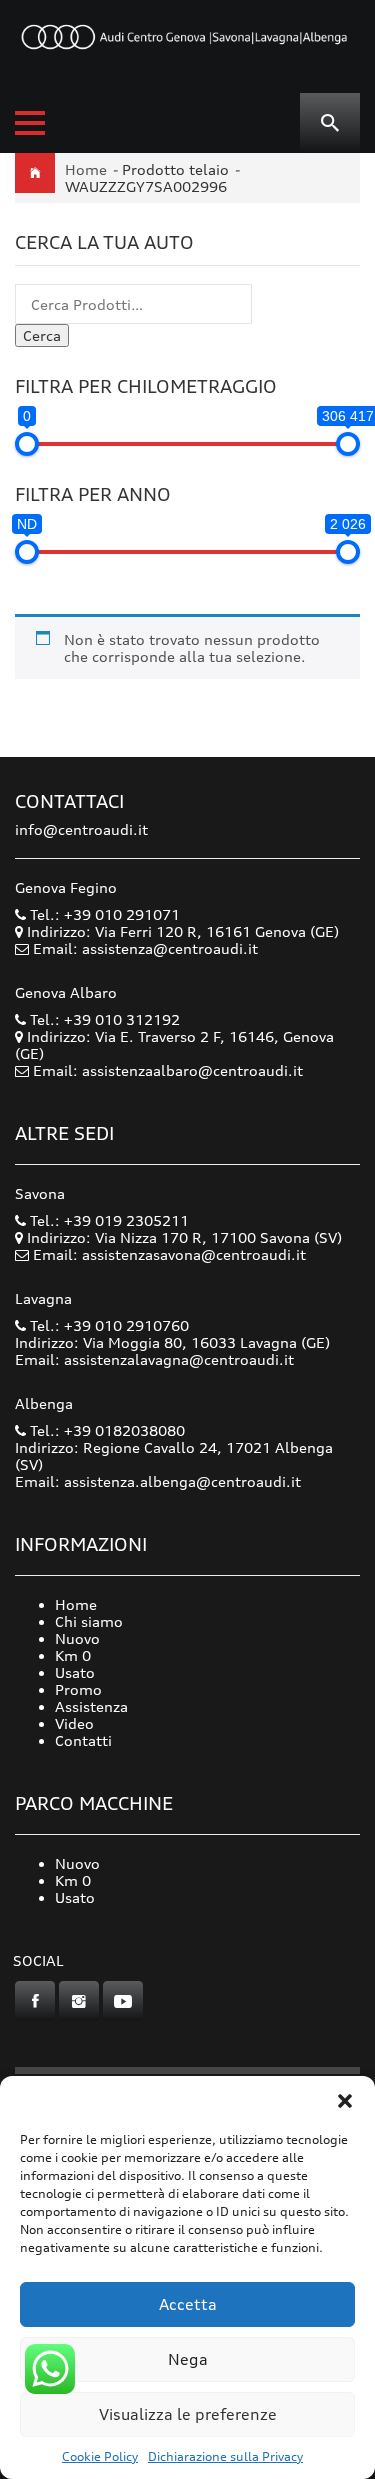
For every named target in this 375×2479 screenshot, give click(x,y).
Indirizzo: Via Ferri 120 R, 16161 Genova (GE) (181, 931)
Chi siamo (89, 1621)
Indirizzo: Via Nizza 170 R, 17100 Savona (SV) (182, 1237)
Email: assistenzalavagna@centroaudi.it (154, 1359)
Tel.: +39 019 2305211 (107, 1220)
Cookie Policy (100, 2456)
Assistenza (91, 1706)
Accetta (188, 2304)
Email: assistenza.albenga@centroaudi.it (158, 1481)
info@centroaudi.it (81, 829)
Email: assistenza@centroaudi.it (145, 948)
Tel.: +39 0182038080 (105, 1430)
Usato (75, 1672)
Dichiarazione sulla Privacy (225, 2456)
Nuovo (77, 1638)
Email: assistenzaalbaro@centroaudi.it (168, 1070)
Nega (188, 2359)
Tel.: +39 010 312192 (103, 1019)
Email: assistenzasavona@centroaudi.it (169, 1254)
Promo (78, 1689)
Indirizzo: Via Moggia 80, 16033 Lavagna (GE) (172, 1342)
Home (86, 169)
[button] (345, 2101)
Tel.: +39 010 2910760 (107, 1325)
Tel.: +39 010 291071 (103, 914)
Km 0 (73, 1655)
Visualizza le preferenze (188, 2414)
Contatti (83, 1740)
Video (74, 1723)
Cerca (42, 335)
